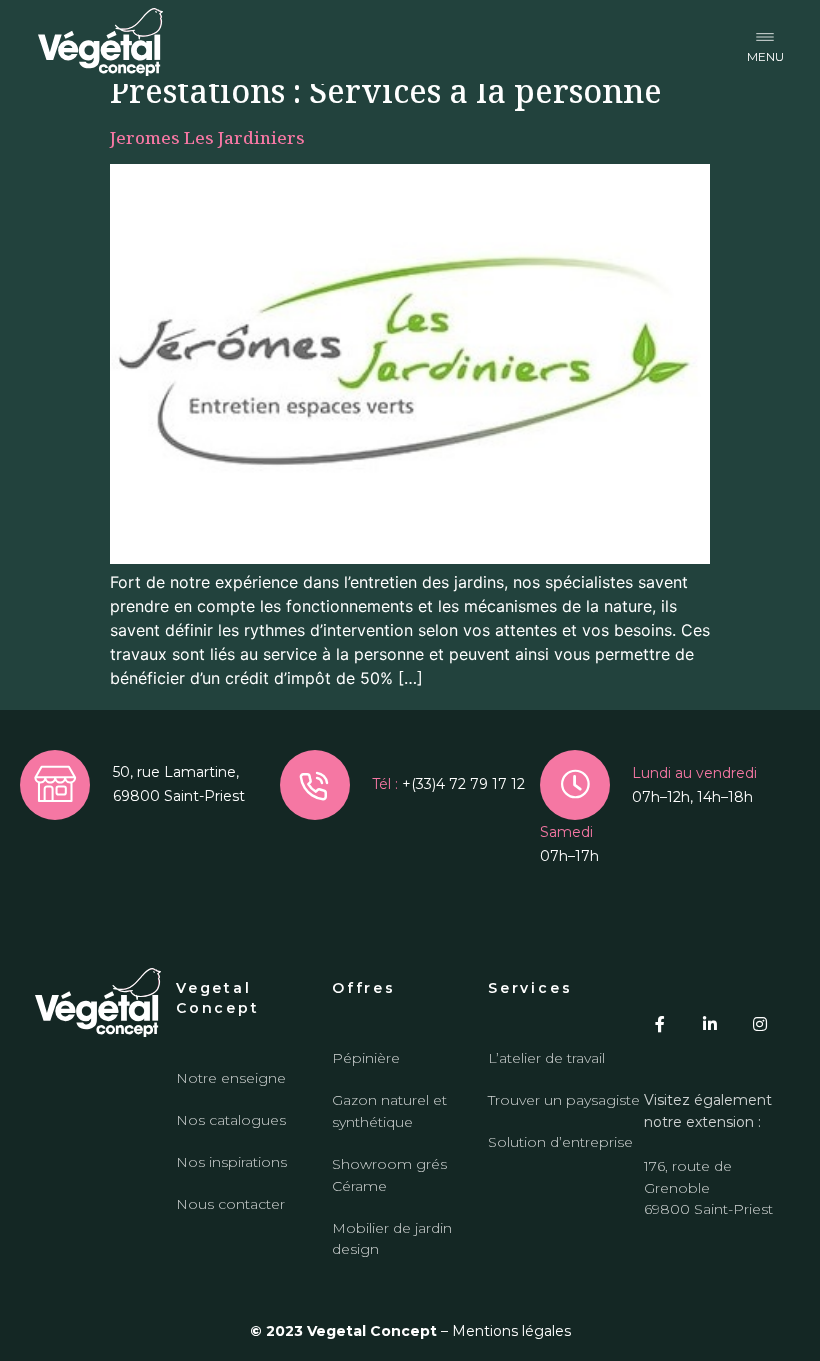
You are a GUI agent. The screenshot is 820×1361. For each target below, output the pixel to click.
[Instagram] (760, 1024)
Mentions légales (511, 1331)
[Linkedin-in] (710, 1024)
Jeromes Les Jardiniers (207, 137)
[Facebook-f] (660, 1024)
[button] (766, 42)
